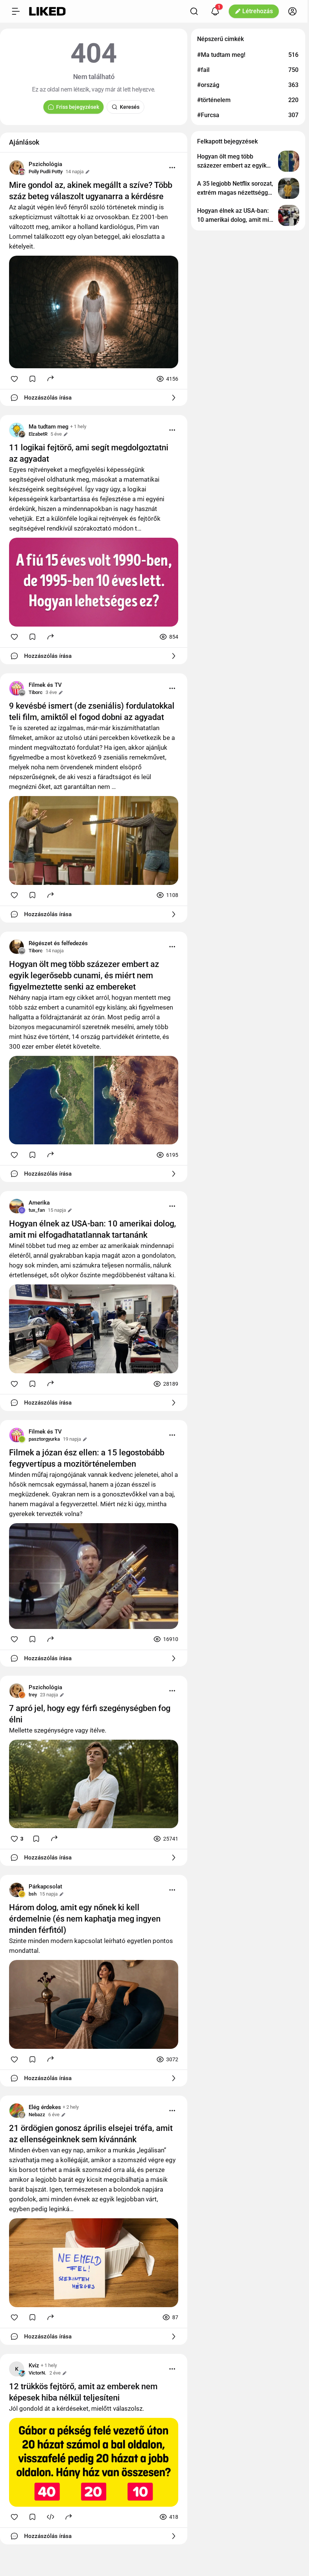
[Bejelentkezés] (292, 11)
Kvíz (34, 2366)
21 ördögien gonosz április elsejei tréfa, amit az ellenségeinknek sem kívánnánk (91, 2134)
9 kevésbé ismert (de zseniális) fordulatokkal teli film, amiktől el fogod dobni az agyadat (92, 711)
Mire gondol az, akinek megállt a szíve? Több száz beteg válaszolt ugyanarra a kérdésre (91, 191)
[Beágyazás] (50, 2517)
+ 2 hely (71, 2107)
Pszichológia (45, 164)
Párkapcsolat (45, 1887)
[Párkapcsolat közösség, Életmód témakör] (17, 1890)
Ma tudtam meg (49, 427)
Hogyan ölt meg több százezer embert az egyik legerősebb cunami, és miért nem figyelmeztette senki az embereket (84, 975)
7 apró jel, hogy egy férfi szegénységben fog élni (90, 1714)
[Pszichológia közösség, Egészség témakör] (17, 168)
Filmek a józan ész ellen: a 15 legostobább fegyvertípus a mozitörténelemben (87, 1458)
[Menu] (172, 168)
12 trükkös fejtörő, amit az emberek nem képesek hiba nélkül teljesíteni (83, 2392)
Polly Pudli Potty (46, 172)
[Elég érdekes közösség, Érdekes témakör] (17, 2111)
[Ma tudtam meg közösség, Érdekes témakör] (17, 430)
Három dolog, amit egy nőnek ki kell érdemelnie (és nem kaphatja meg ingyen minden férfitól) (85, 1919)
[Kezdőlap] (47, 11)
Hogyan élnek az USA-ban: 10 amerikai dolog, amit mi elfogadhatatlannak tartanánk (93, 1229)
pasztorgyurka (44, 1439)
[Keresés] (194, 11)
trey (33, 1695)
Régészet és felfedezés (58, 943)
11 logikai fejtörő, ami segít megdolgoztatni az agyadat (89, 453)
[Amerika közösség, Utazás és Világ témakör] (17, 1206)
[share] (50, 378)
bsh (33, 1894)
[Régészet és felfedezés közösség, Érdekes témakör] (17, 947)
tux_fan (37, 1210)
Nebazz (37, 2115)
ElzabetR (38, 434)
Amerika (39, 1203)
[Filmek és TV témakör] (17, 688)
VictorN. (37, 2373)
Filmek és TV (45, 685)
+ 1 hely (78, 426)
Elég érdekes (45, 2107)
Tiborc (36, 692)
